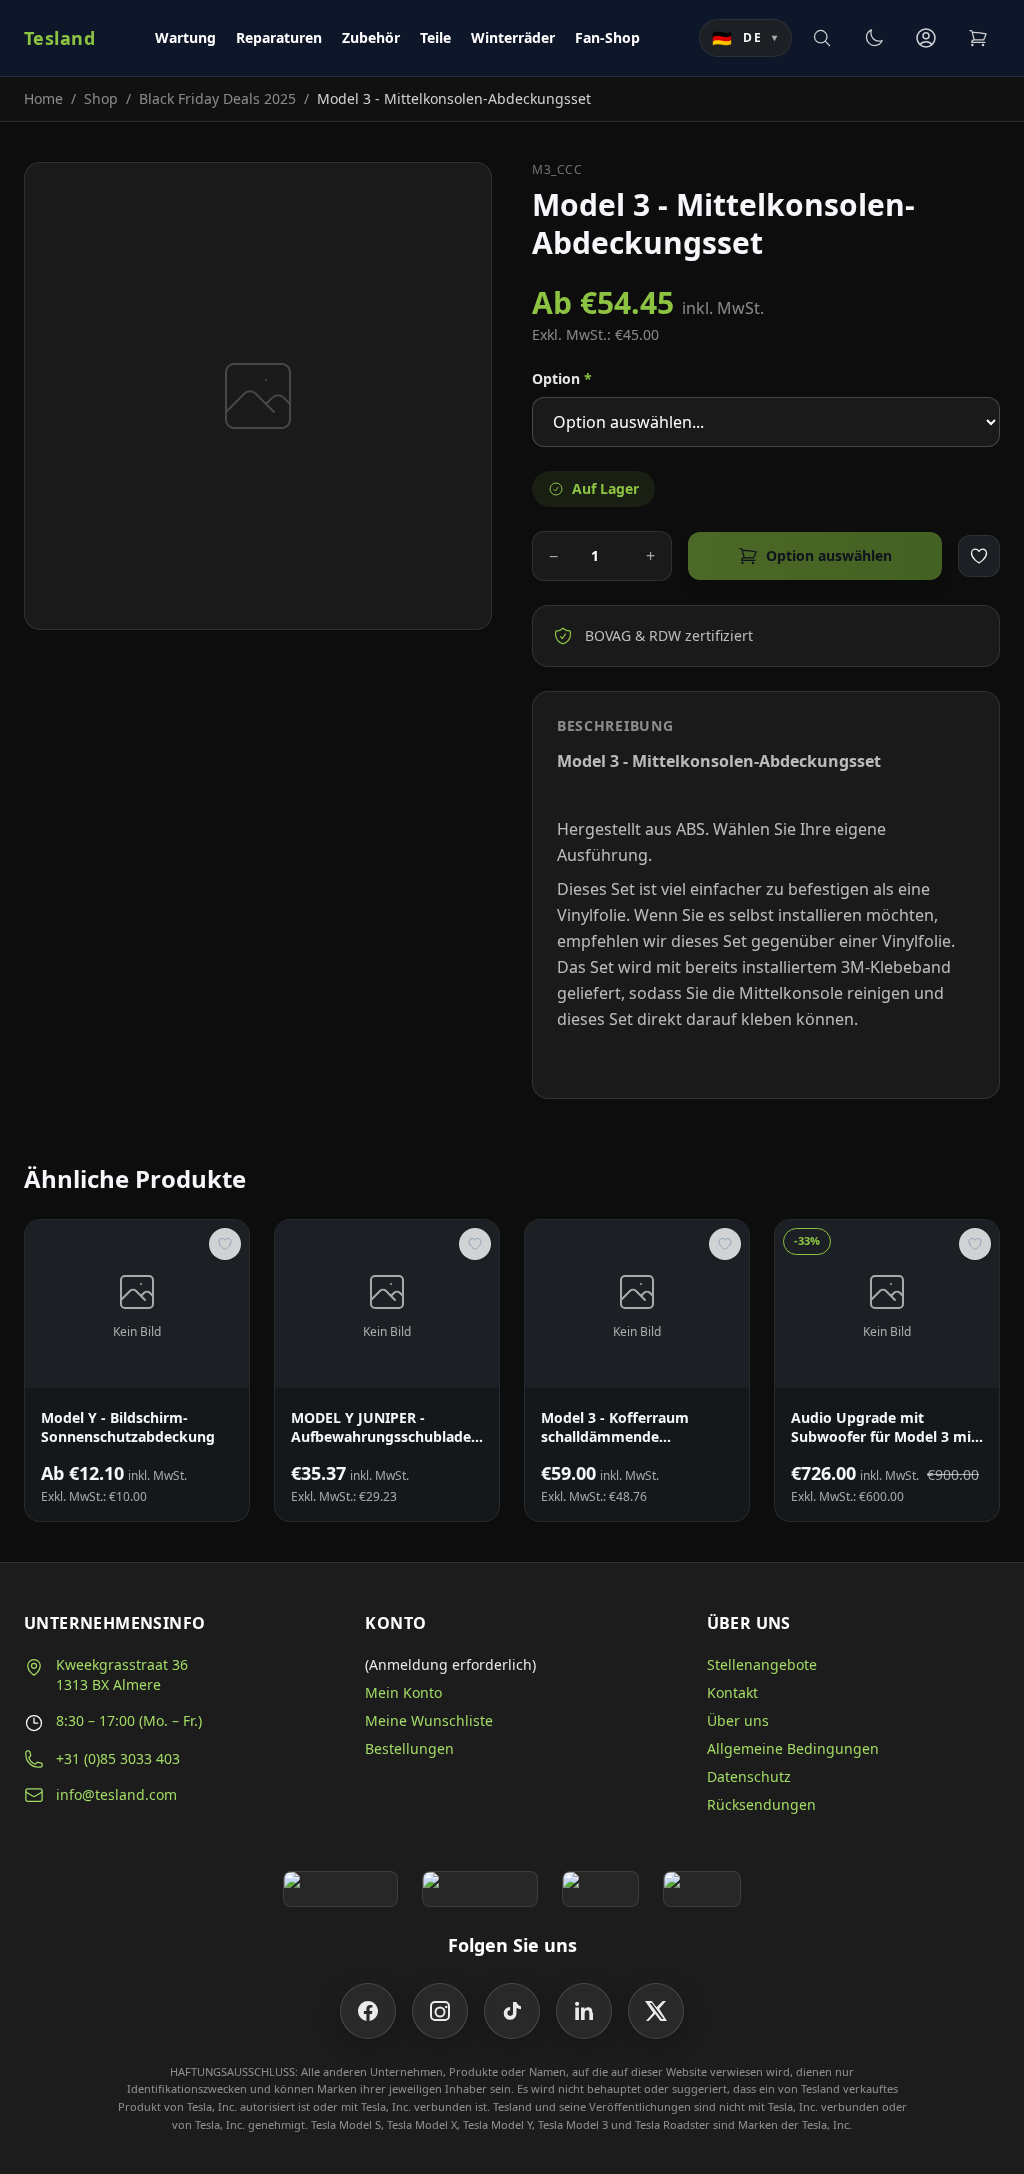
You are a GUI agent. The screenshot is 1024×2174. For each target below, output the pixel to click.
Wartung (185, 37)
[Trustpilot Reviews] (479, 1889)
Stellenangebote (762, 1664)
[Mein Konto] (926, 38)
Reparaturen (279, 37)
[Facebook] (368, 2011)
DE (745, 38)
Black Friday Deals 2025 (217, 98)
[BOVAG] (601, 1889)
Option (562, 378)
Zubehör (371, 37)
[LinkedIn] (584, 2011)
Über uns (738, 1720)
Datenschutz (749, 1776)
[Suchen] (822, 38)
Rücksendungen (761, 1804)
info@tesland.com (116, 1794)
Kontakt (732, 1692)
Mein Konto (403, 1692)
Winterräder (513, 37)
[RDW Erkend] (702, 1889)
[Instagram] (440, 2011)
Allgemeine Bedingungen (793, 1748)
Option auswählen (829, 555)
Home (43, 98)
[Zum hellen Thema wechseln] (874, 38)
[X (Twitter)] (656, 2011)
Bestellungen (409, 1748)
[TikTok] (512, 2011)
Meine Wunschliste (429, 1720)
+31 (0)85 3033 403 (118, 1758)
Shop (101, 98)
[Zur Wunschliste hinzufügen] (979, 556)
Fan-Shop (607, 37)
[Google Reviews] (340, 1889)
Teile (435, 37)
